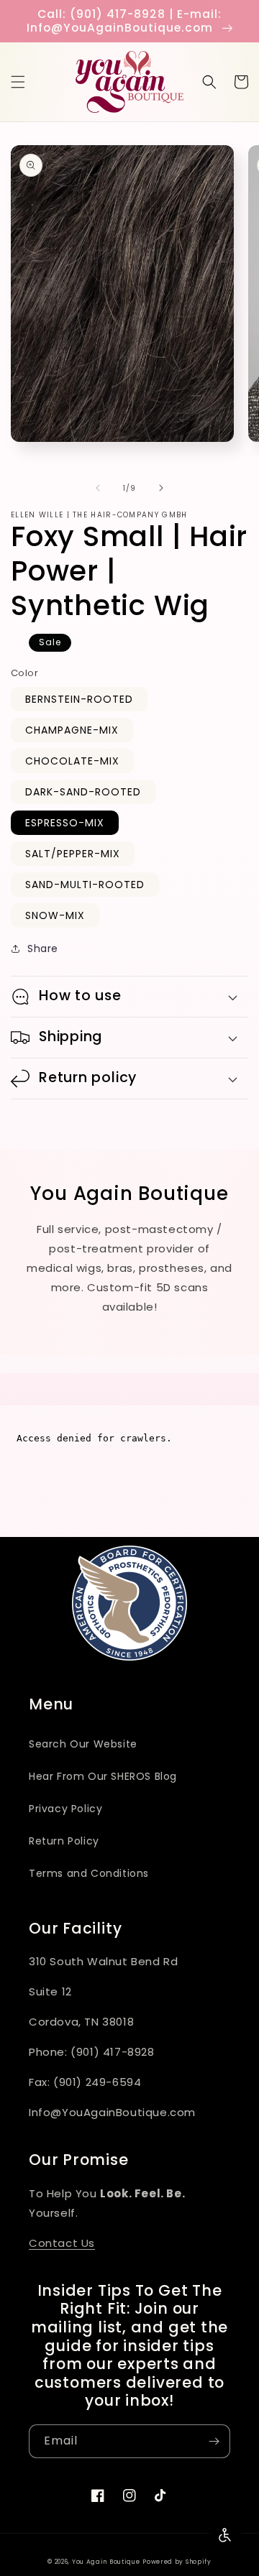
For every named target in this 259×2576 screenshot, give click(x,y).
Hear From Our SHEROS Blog (103, 1776)
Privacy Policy (65, 1809)
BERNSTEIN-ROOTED (79, 699)
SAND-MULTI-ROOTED (85, 885)
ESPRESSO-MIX (65, 823)
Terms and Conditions (89, 1873)
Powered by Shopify (177, 2562)
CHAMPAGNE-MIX (72, 730)
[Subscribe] (214, 2441)
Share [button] (43, 948)
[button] (18, 82)
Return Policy (64, 1841)
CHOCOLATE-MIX (72, 761)
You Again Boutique (106, 2562)
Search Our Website (83, 1744)
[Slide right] (161, 488)
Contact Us (62, 2243)
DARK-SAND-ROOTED (83, 792)
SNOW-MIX (55, 915)
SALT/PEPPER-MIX (73, 854)
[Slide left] (98, 488)
